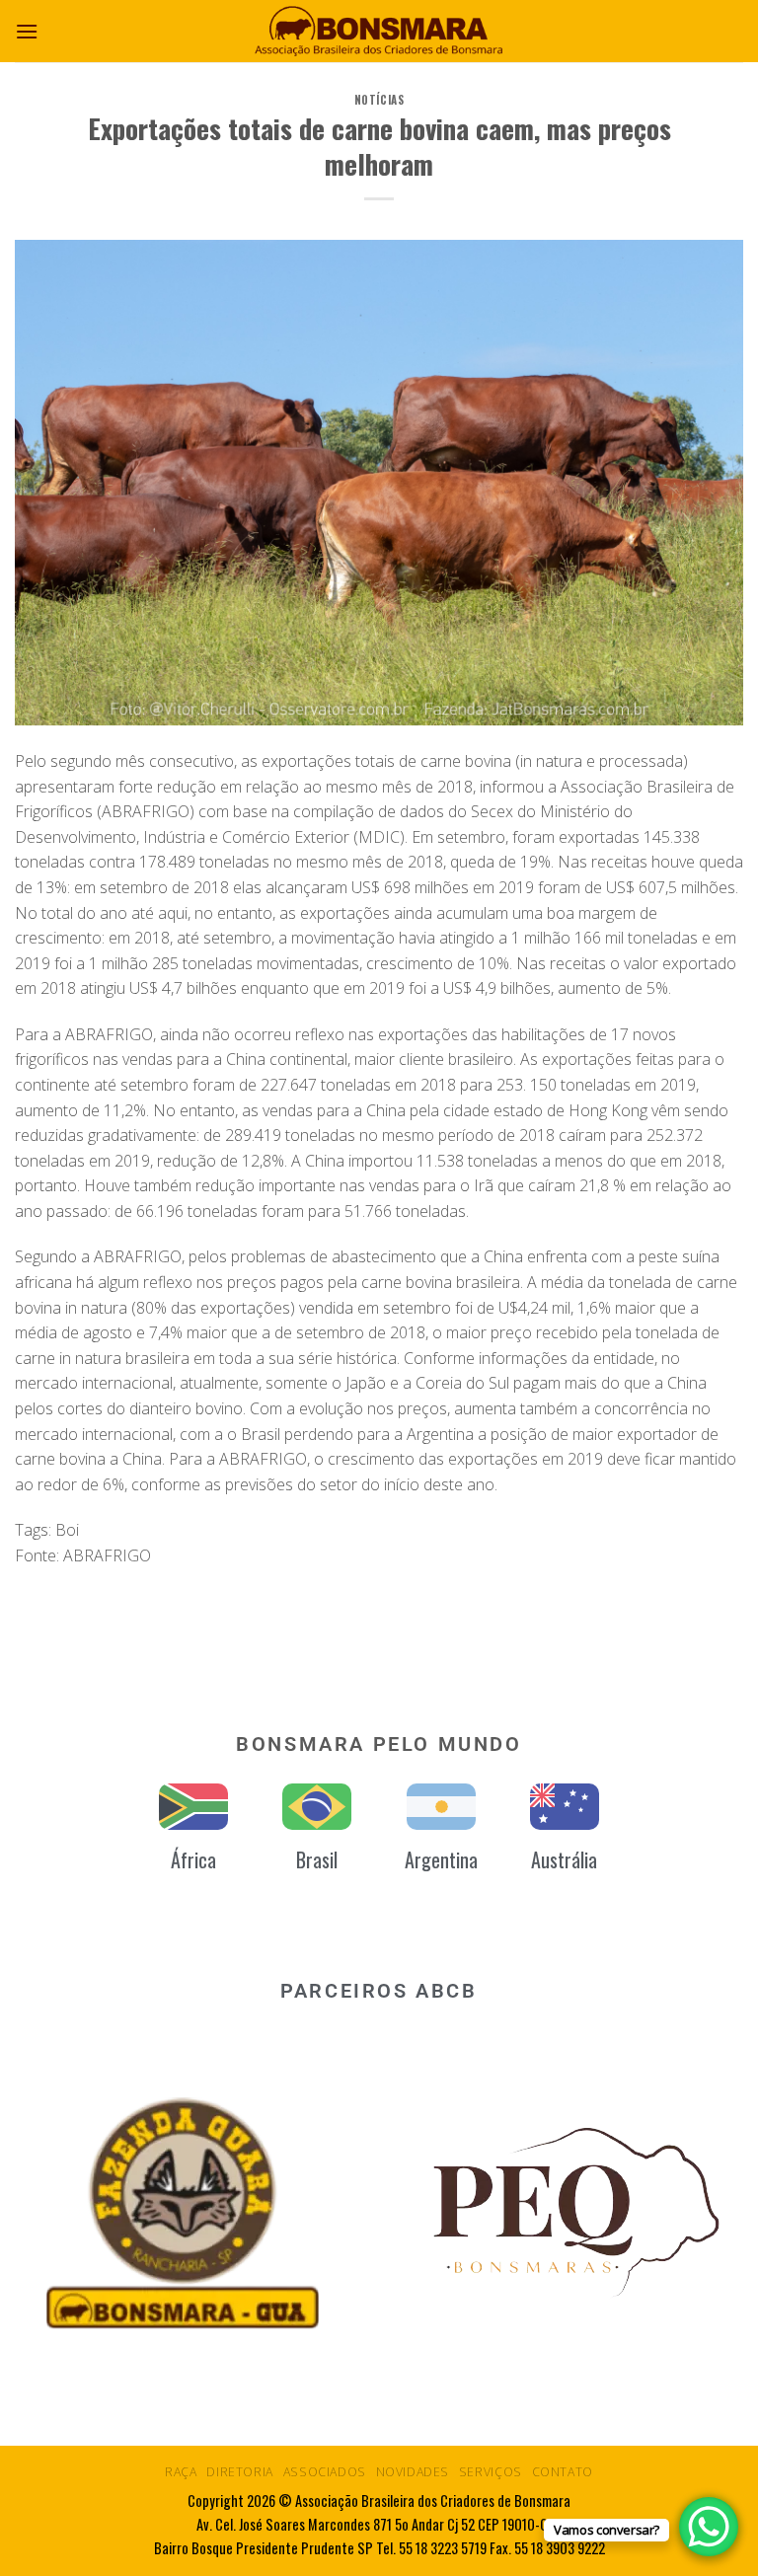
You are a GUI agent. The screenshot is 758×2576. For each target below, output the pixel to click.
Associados (325, 2472)
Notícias (379, 100)
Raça (181, 2472)
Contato (563, 2472)
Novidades (413, 2472)
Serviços (491, 2472)
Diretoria (240, 2472)
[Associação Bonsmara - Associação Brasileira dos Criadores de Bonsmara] (379, 31)
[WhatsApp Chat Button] (709, 2527)
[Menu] (27, 31)
